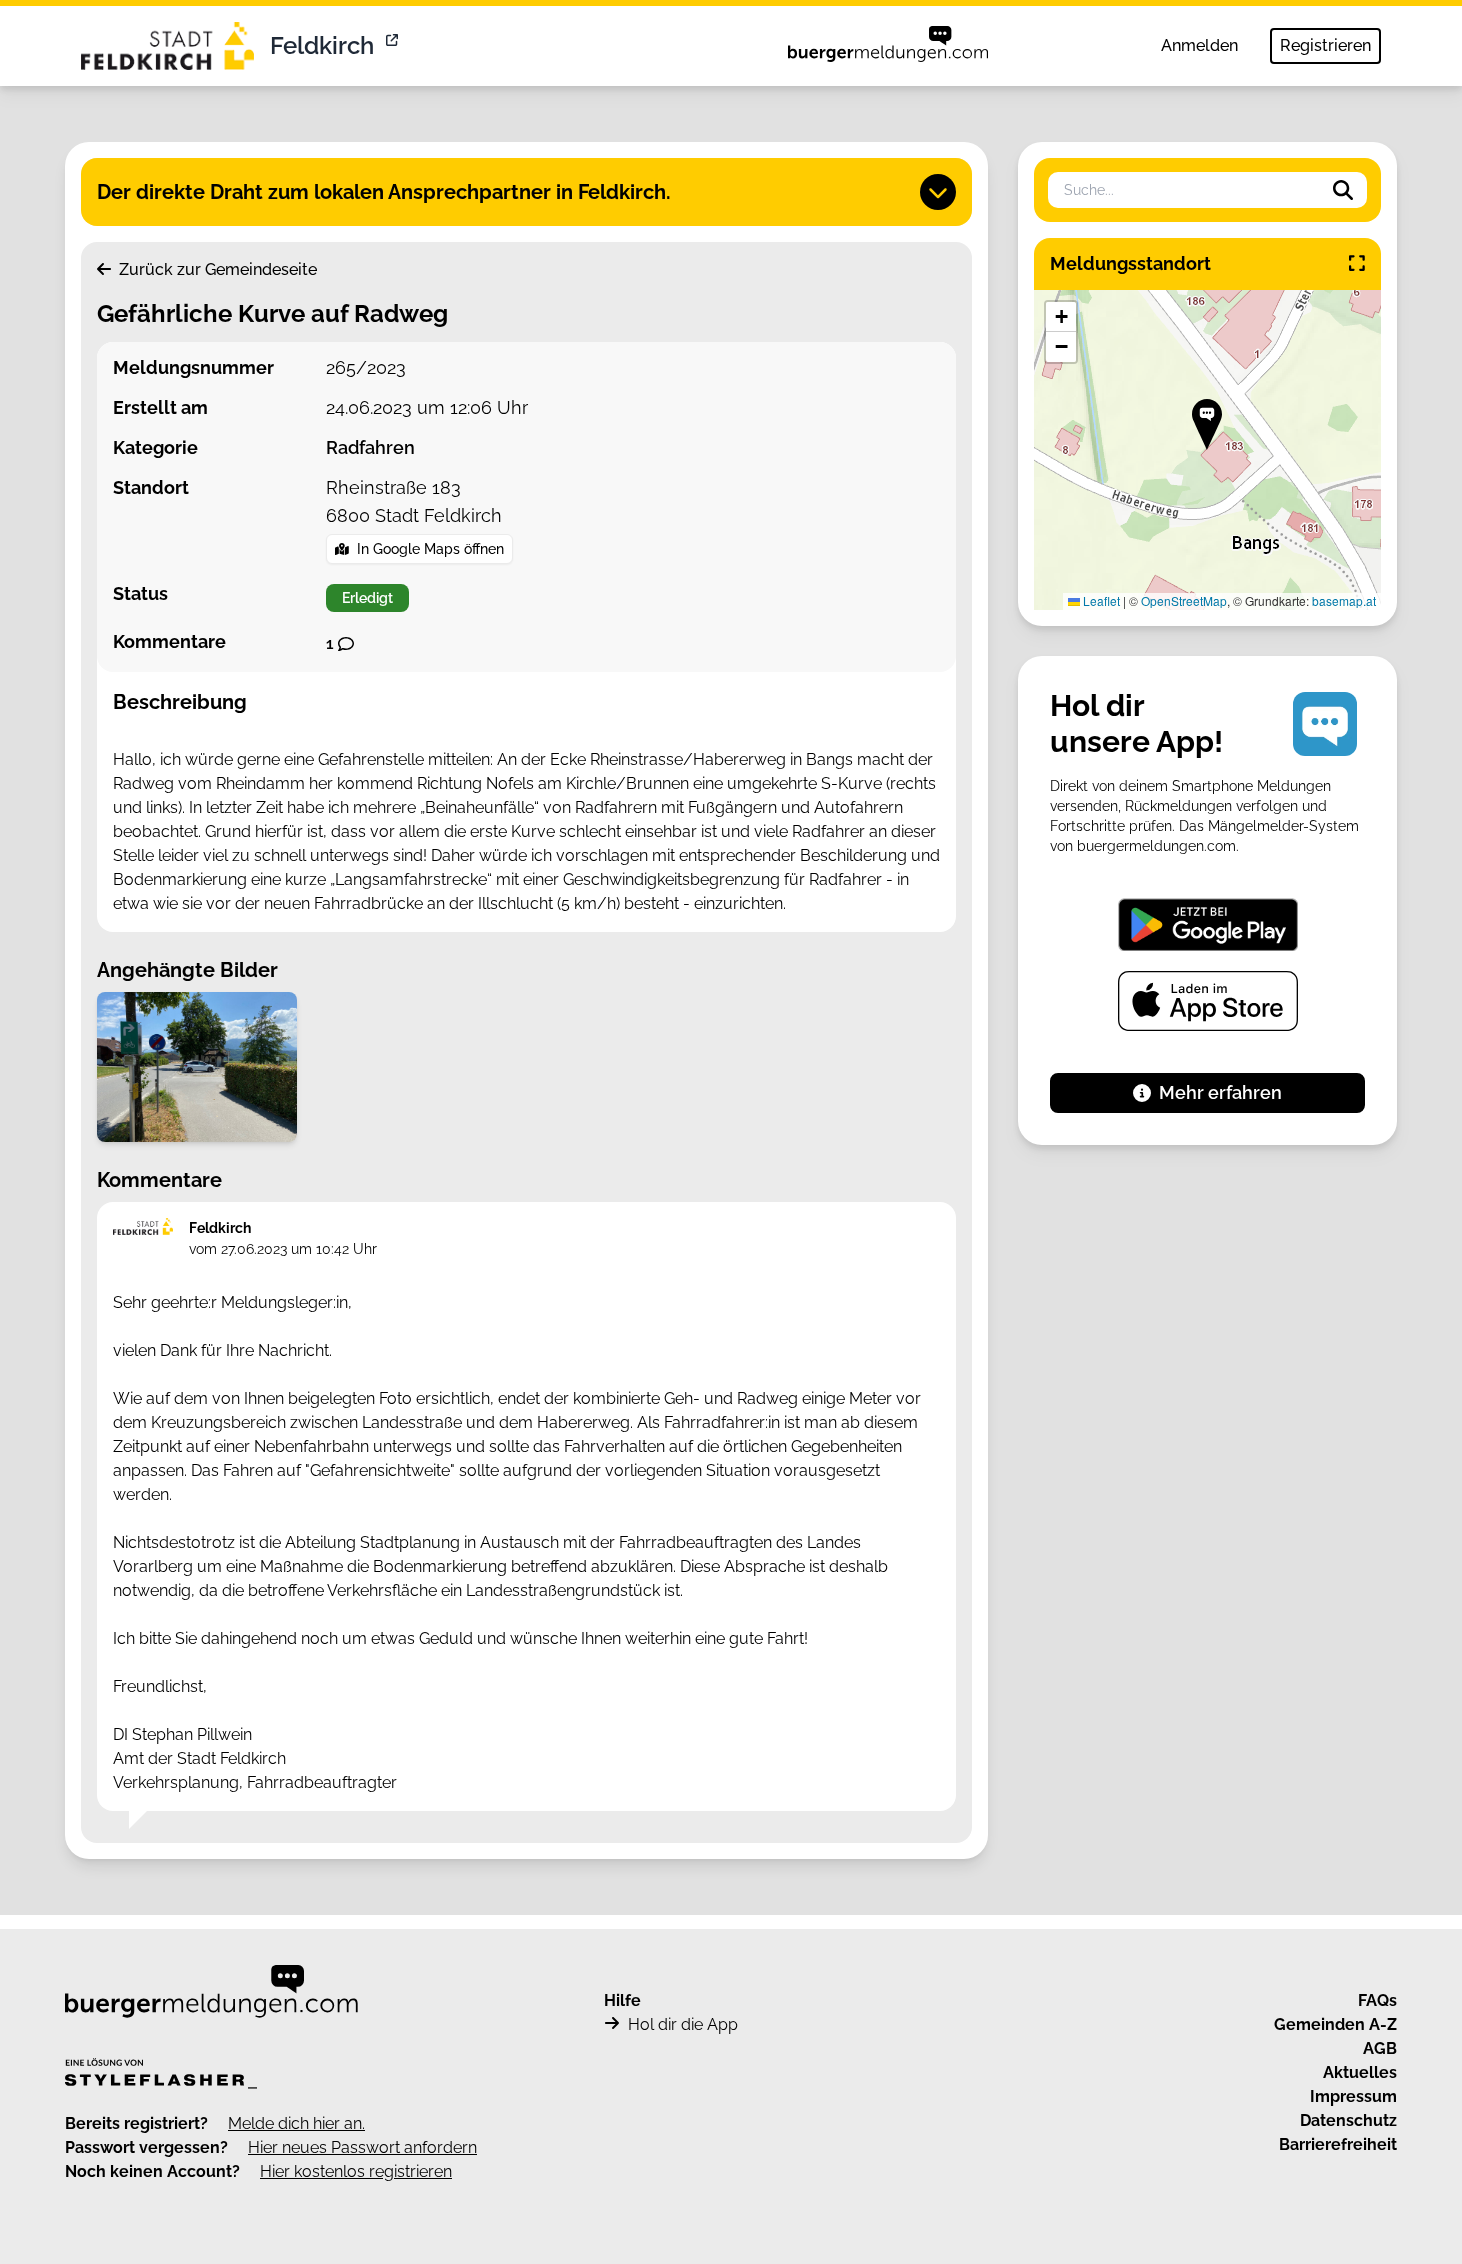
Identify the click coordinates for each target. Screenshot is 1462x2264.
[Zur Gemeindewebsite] (394, 46)
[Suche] (1343, 190)
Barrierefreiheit (1338, 2144)
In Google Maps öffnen (430, 549)
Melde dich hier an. (296, 2123)
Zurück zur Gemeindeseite (216, 269)
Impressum (1353, 2096)
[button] (1207, 424)
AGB (1380, 2048)
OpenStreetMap (1184, 600)
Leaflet (1100, 600)
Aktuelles (1360, 2072)
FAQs (1377, 2000)
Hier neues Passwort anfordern (362, 2147)
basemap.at (1344, 600)
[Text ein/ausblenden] (938, 192)
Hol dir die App (683, 2024)
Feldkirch (322, 45)
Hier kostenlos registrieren (356, 2171)
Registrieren (1325, 45)
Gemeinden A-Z (1335, 2024)
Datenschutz (1348, 2120)
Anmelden (1199, 45)
